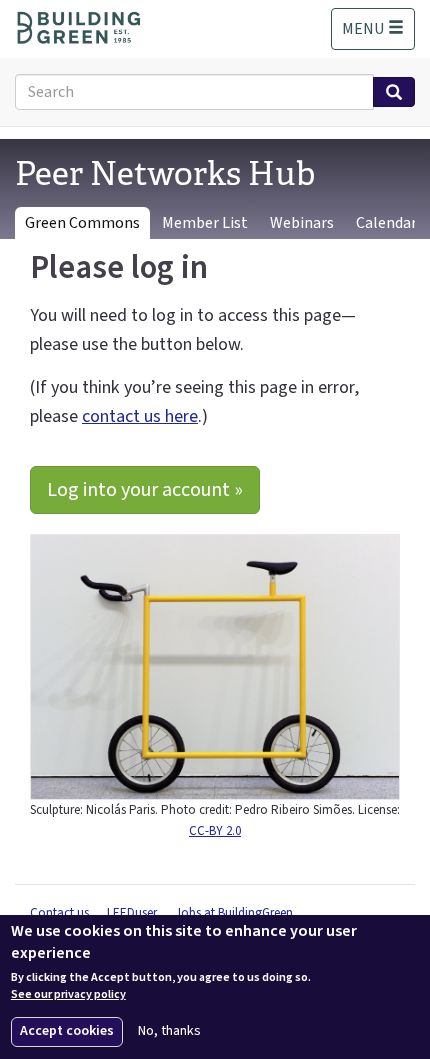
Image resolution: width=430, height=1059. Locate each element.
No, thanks (169, 1031)
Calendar (386, 223)
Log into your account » (145, 490)
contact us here (140, 416)
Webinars (302, 223)
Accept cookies (67, 1031)
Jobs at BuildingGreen (234, 913)
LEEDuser (132, 913)
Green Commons (82, 223)
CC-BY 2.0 (215, 831)
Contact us (59, 913)
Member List (205, 223)
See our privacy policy (68, 995)
